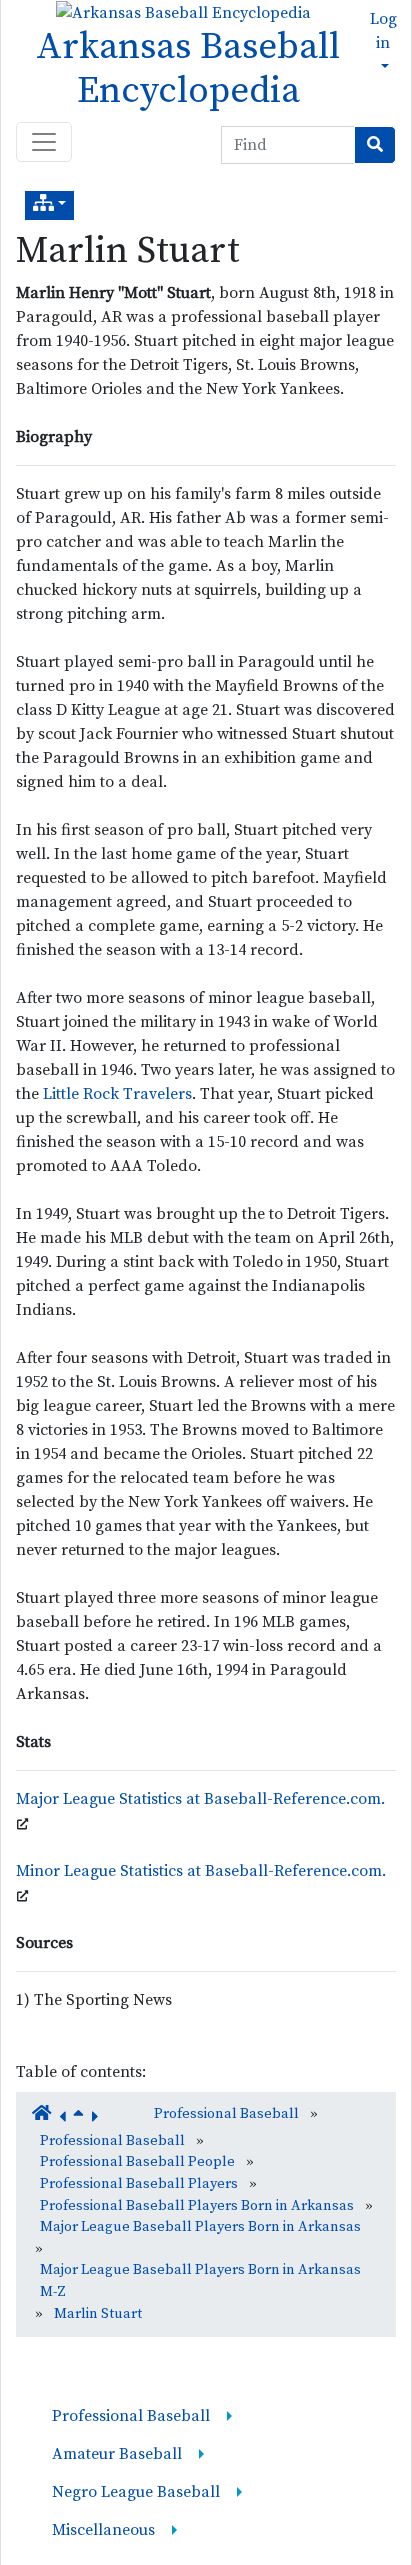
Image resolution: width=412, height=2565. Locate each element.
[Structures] (49, 205)
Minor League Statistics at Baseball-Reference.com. (201, 1871)
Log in (383, 31)
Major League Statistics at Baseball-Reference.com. (200, 1799)
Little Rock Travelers (117, 1094)
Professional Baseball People (137, 2162)
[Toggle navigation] (44, 142)
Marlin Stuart (128, 251)
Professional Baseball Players (139, 2184)
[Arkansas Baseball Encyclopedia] (178, 12)
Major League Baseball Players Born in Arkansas (200, 2227)
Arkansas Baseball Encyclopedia (188, 69)
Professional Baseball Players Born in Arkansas (197, 2206)
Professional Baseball (226, 2114)
